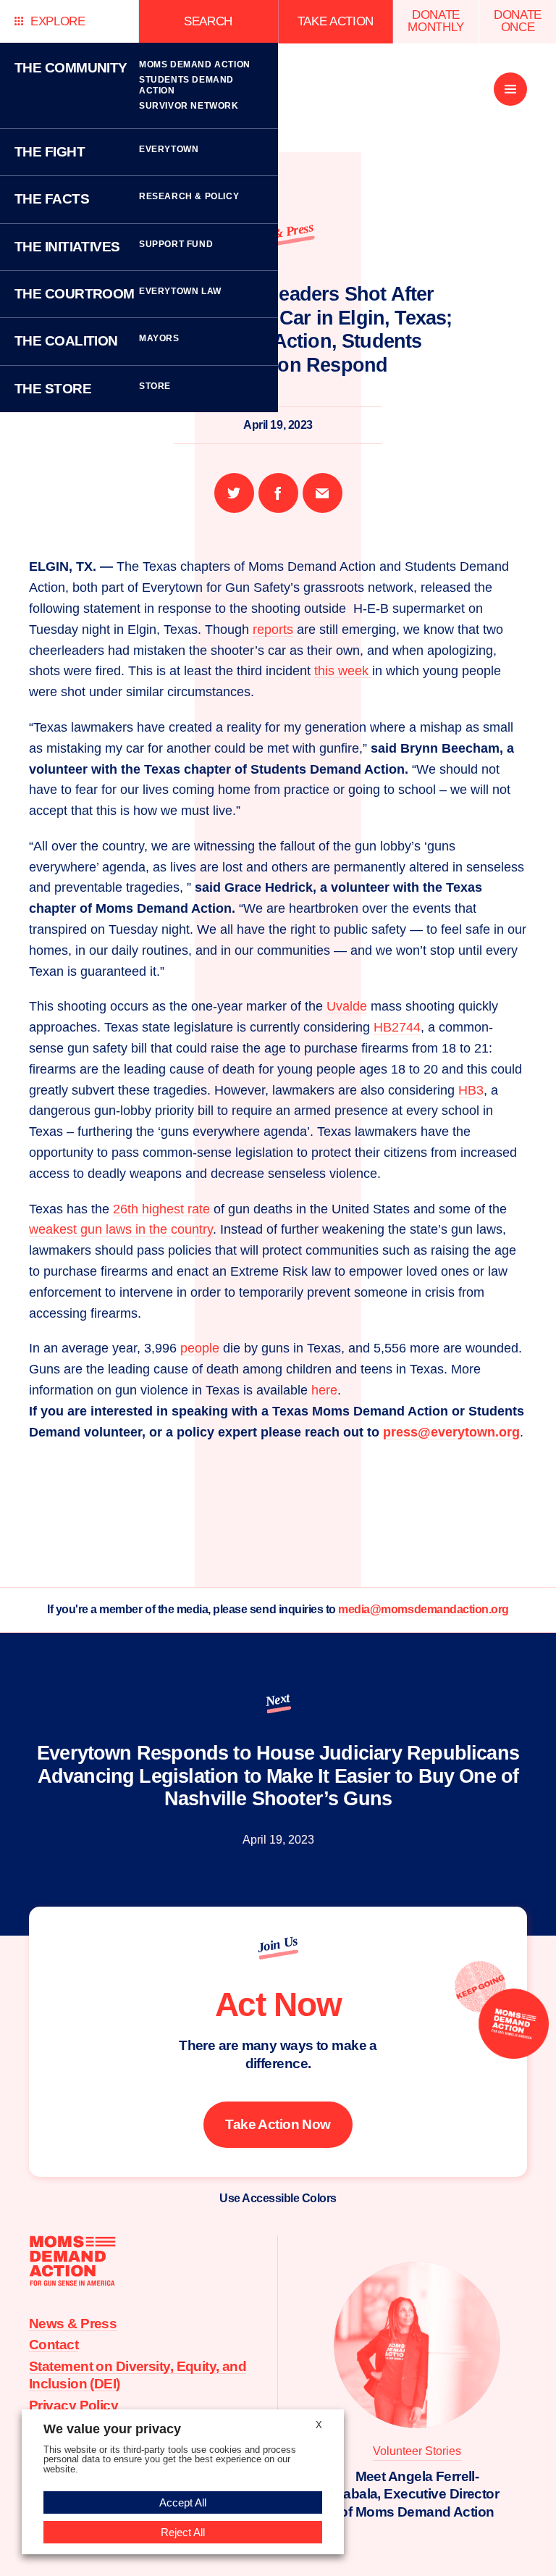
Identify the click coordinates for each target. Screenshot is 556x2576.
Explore (58, 21)
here (324, 1390)
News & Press (73, 2324)
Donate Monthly (436, 21)
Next (277, 1699)
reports (273, 630)
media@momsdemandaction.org (424, 1609)
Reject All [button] (183, 2532)
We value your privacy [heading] (112, 2429)
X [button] (319, 2425)
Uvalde (347, 1006)
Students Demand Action (186, 85)
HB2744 (397, 1027)
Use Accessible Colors (278, 2198)
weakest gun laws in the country (121, 1229)
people (200, 1348)
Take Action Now (278, 2124)
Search (208, 21)
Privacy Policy (73, 2405)
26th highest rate (161, 1209)
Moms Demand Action (195, 64)
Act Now (278, 2004)
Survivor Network (189, 106)
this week (343, 671)
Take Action (336, 21)
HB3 (471, 1090)
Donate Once (518, 21)
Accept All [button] (183, 2502)
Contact (54, 2345)
